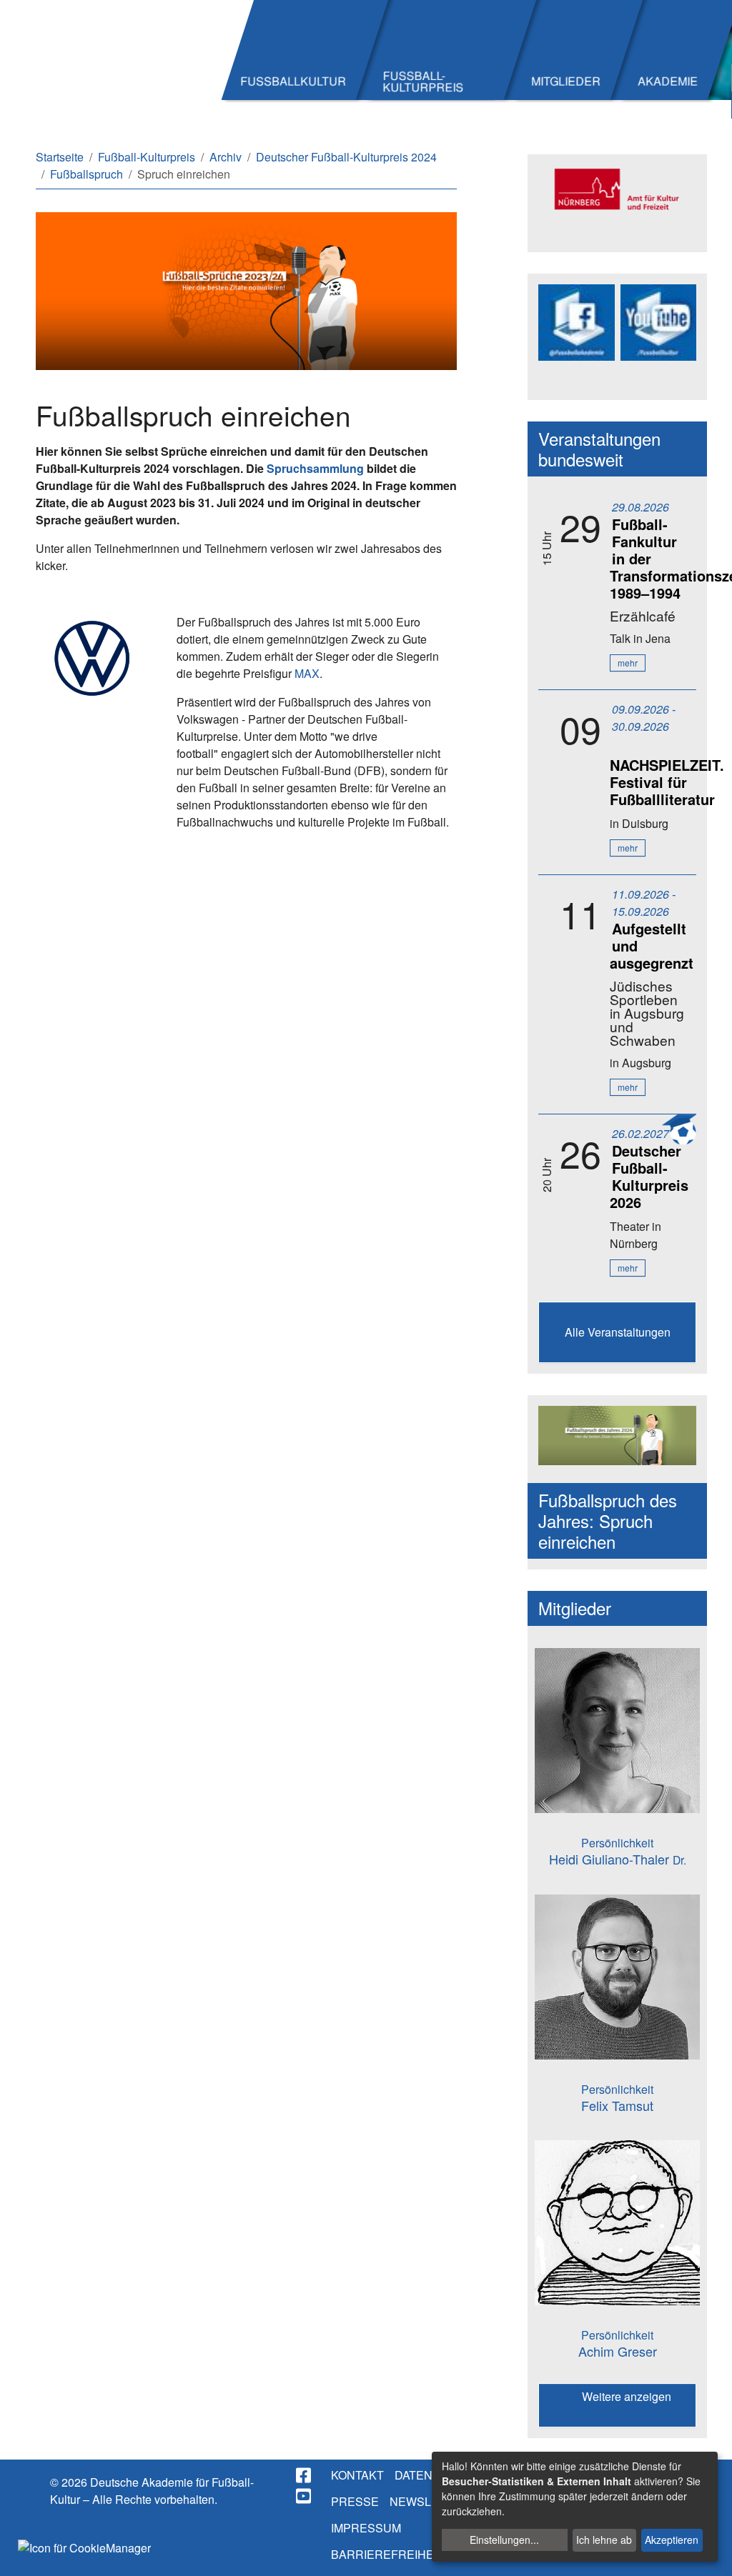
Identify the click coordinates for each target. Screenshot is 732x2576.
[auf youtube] (305, 2496)
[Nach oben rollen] (708, 2552)
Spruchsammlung (315, 468)
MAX (307, 673)
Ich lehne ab (604, 2540)
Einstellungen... (504, 2540)
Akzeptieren (672, 2540)
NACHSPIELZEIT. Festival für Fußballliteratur (667, 782)
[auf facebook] (305, 2475)
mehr (628, 663)
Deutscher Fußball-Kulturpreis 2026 (649, 1176)
